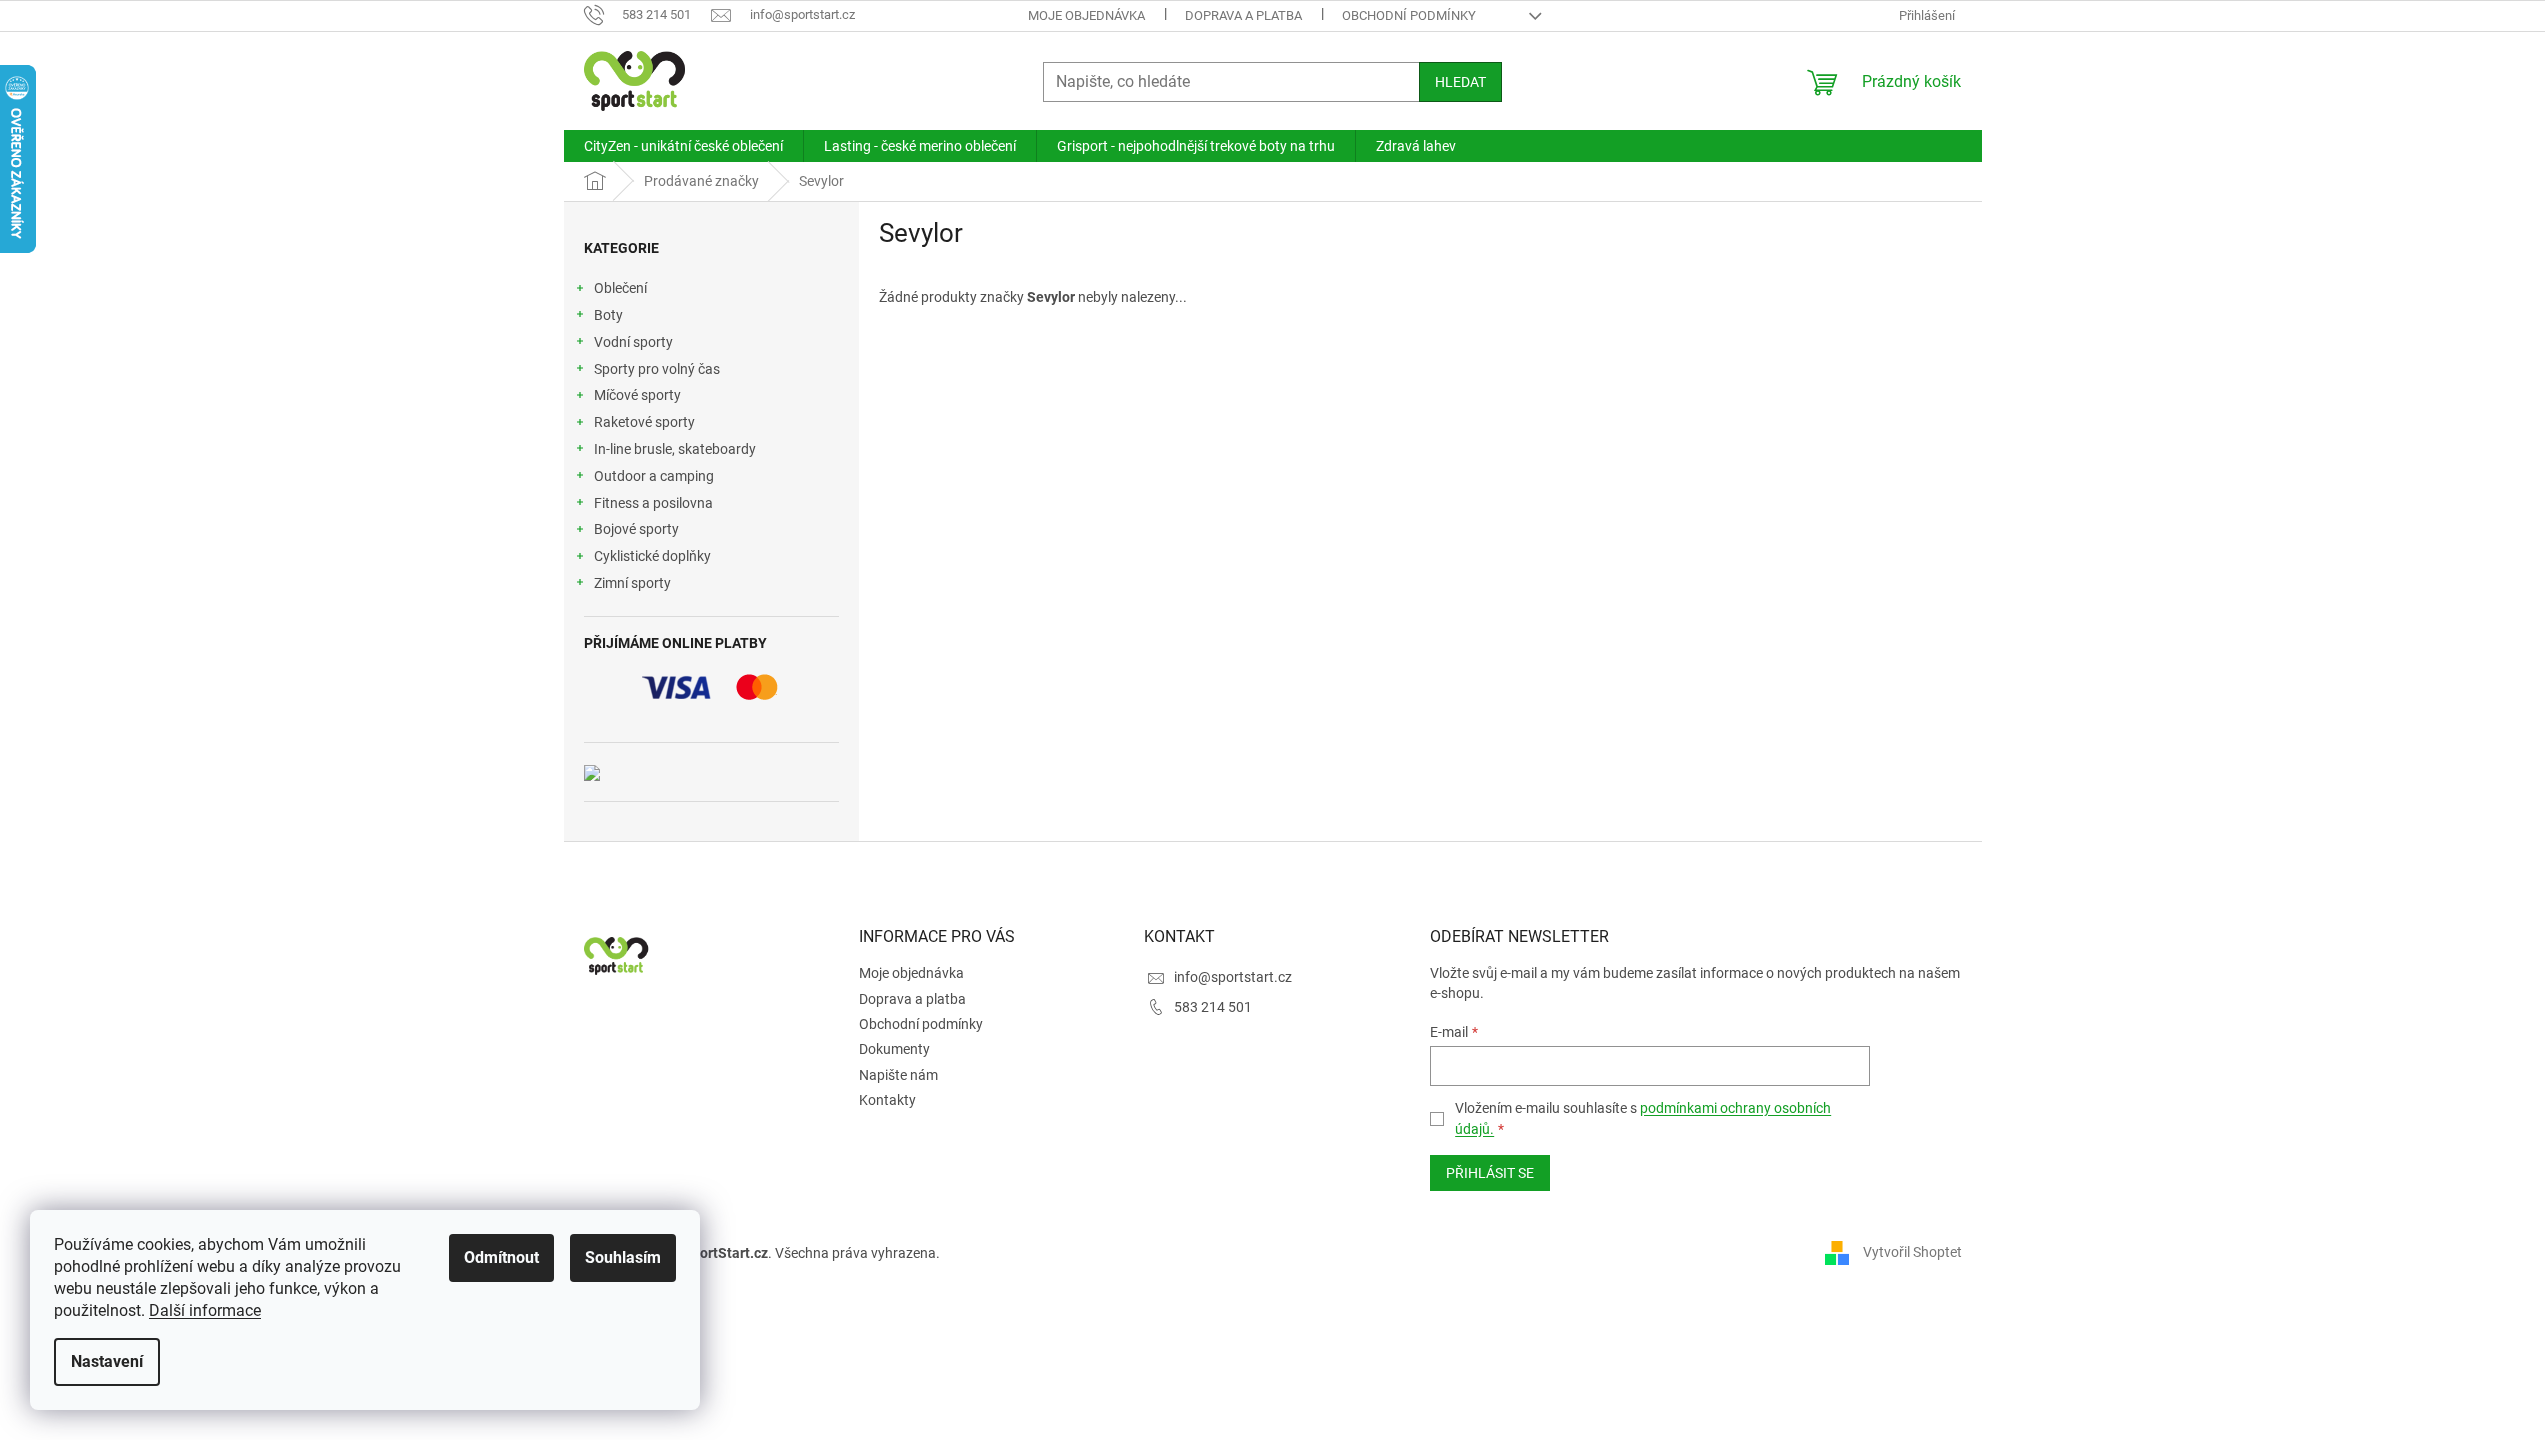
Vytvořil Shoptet (1912, 1252)
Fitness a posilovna (653, 503)
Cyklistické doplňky (652, 556)
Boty (608, 315)
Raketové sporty (644, 422)
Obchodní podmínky (1409, 15)
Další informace (205, 1310)
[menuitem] (683, 146)
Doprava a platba (1243, 15)
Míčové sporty (637, 395)
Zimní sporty (632, 583)
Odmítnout (501, 1257)
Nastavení (107, 1361)
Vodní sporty (633, 342)
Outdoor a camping (654, 476)
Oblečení (620, 288)
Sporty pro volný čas (657, 369)
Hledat (1460, 82)
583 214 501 (1213, 1007)
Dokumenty (894, 1049)
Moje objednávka (1086, 15)
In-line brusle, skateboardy (675, 449)
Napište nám (898, 1075)
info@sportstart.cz (1233, 977)
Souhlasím (623, 1257)
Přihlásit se (1490, 1173)
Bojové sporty (636, 529)
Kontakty (887, 1100)
